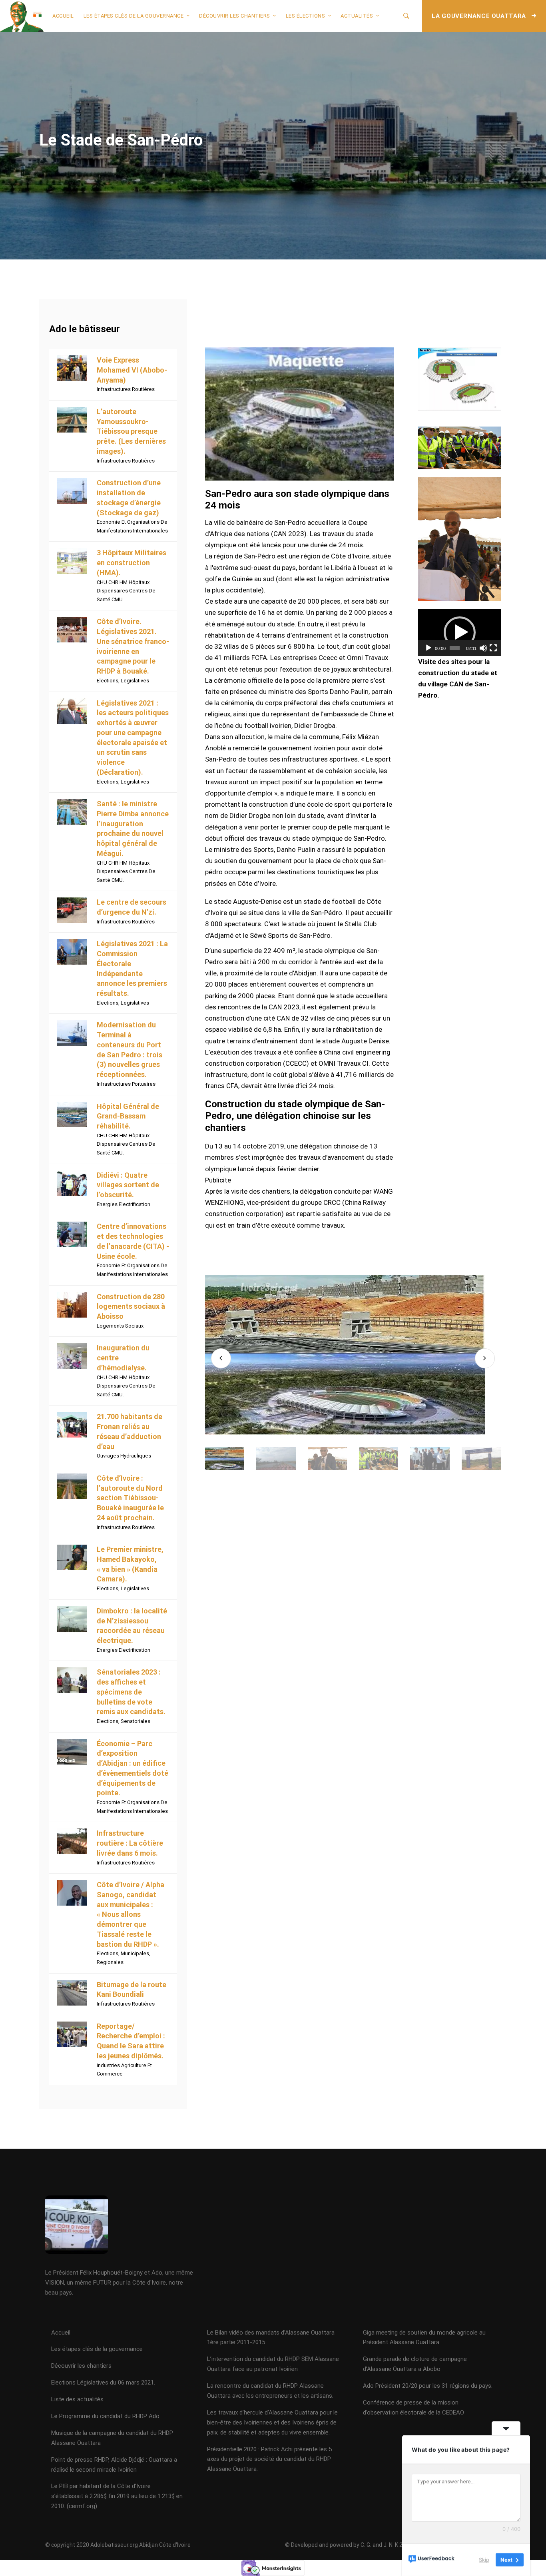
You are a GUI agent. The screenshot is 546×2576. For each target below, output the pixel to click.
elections (108, 681)
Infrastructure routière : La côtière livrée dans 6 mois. (130, 1843)
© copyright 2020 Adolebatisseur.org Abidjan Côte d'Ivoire (118, 2545)
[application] (459, 632)
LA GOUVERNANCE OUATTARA (480, 16)
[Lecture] (428, 648)
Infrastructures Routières (126, 389)
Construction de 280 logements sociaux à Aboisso (131, 1307)
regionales (110, 1962)
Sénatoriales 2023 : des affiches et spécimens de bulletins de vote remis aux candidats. (131, 1692)
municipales (135, 1953)
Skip (484, 2560)
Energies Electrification (124, 1204)
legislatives (135, 681)
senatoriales (136, 1721)
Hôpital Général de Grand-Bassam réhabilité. (128, 1116)
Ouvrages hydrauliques (124, 1456)
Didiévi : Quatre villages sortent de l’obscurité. (128, 1185)
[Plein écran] (493, 648)
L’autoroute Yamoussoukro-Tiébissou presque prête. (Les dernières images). (131, 431)
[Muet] (483, 648)
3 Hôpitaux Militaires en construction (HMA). (132, 563)
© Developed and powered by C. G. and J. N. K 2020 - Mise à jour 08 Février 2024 (384, 2545)
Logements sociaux (120, 1326)
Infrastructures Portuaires (126, 1084)
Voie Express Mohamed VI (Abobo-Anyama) (132, 370)
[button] (460, 632)
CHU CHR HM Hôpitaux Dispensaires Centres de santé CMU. (126, 591)
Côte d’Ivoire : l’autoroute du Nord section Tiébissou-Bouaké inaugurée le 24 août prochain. (130, 1498)
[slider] (455, 648)
